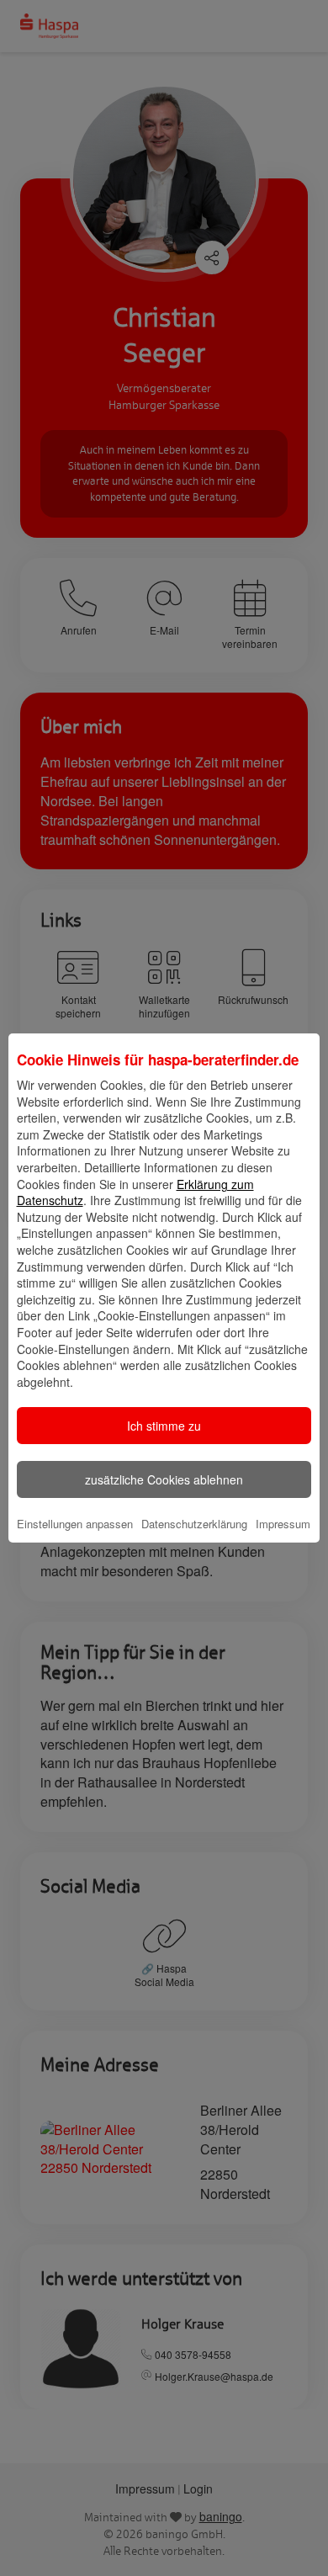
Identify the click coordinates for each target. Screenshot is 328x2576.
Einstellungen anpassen (75, 1524)
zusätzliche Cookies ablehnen (164, 1479)
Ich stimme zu (164, 1426)
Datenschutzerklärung (194, 1524)
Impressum (283, 1524)
